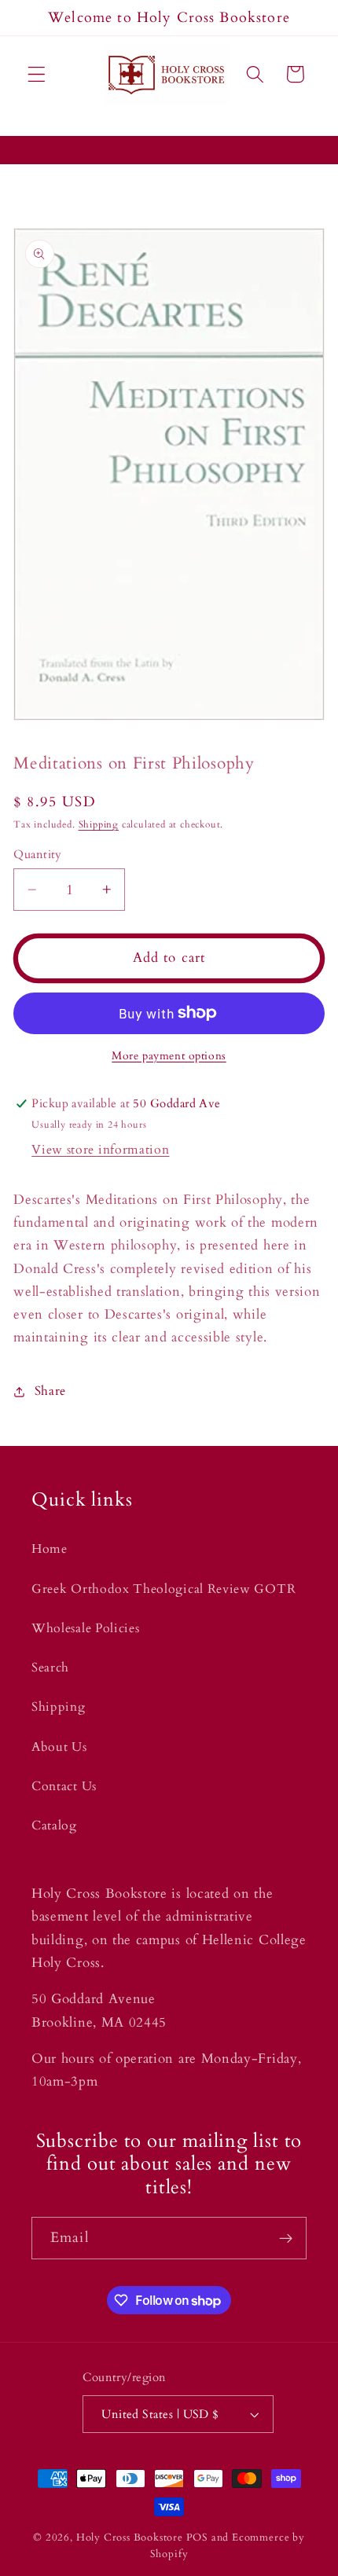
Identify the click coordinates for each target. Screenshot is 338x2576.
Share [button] (50, 1391)
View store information (100, 1150)
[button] (37, 74)
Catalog (54, 1826)
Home (50, 1549)
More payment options (169, 1056)
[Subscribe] (286, 2238)
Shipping (99, 825)
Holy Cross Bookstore (130, 2537)
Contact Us (64, 1786)
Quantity (38, 854)
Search (50, 1668)
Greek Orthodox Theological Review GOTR (163, 1589)
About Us (59, 1747)
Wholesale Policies (85, 1628)
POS (197, 2537)
